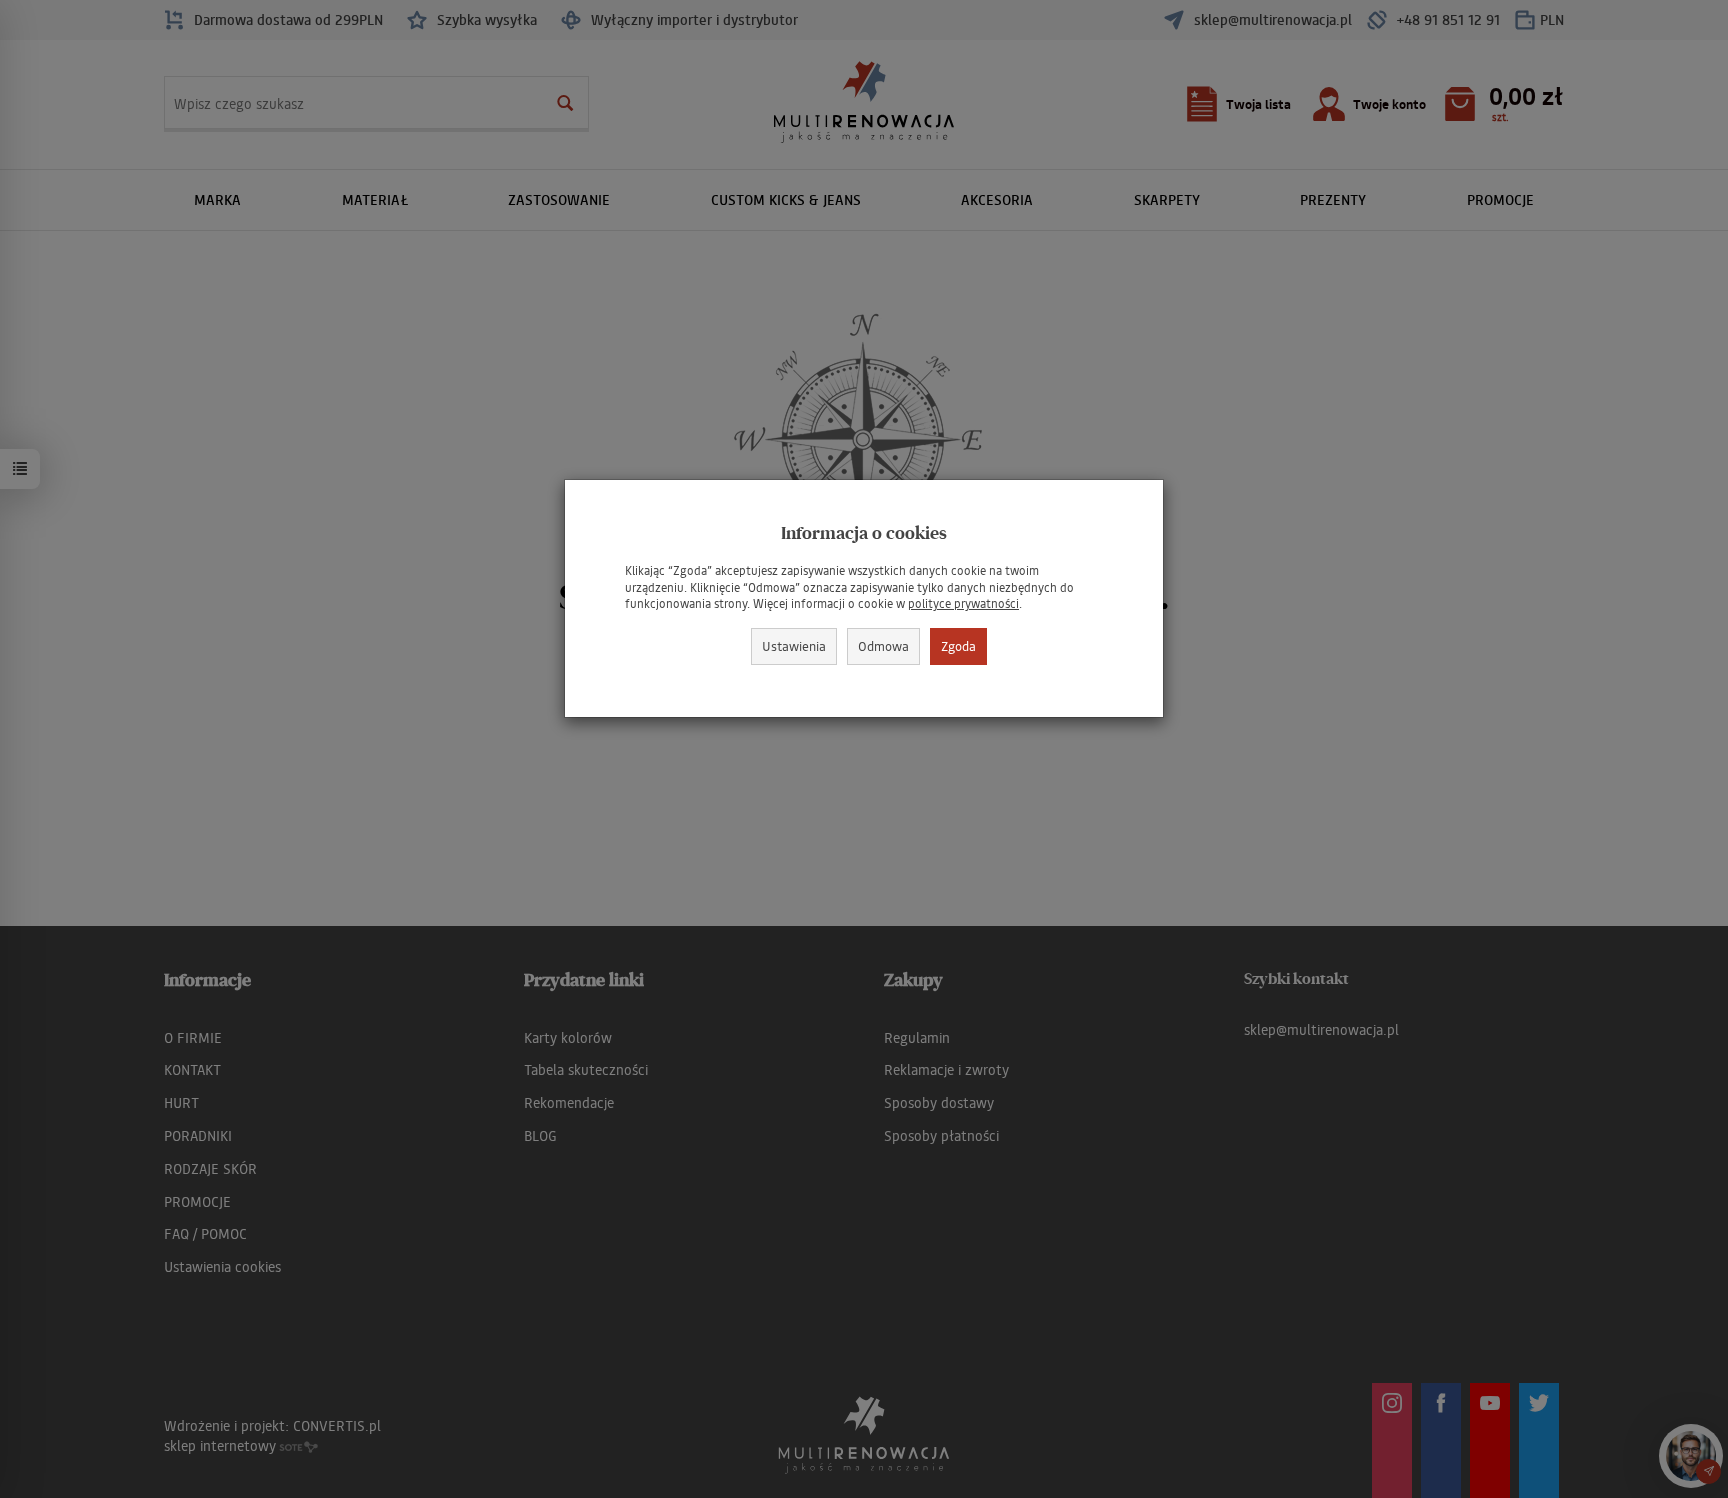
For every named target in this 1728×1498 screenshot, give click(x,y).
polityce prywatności (963, 603)
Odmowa (883, 645)
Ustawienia (794, 645)
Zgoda (958, 645)
